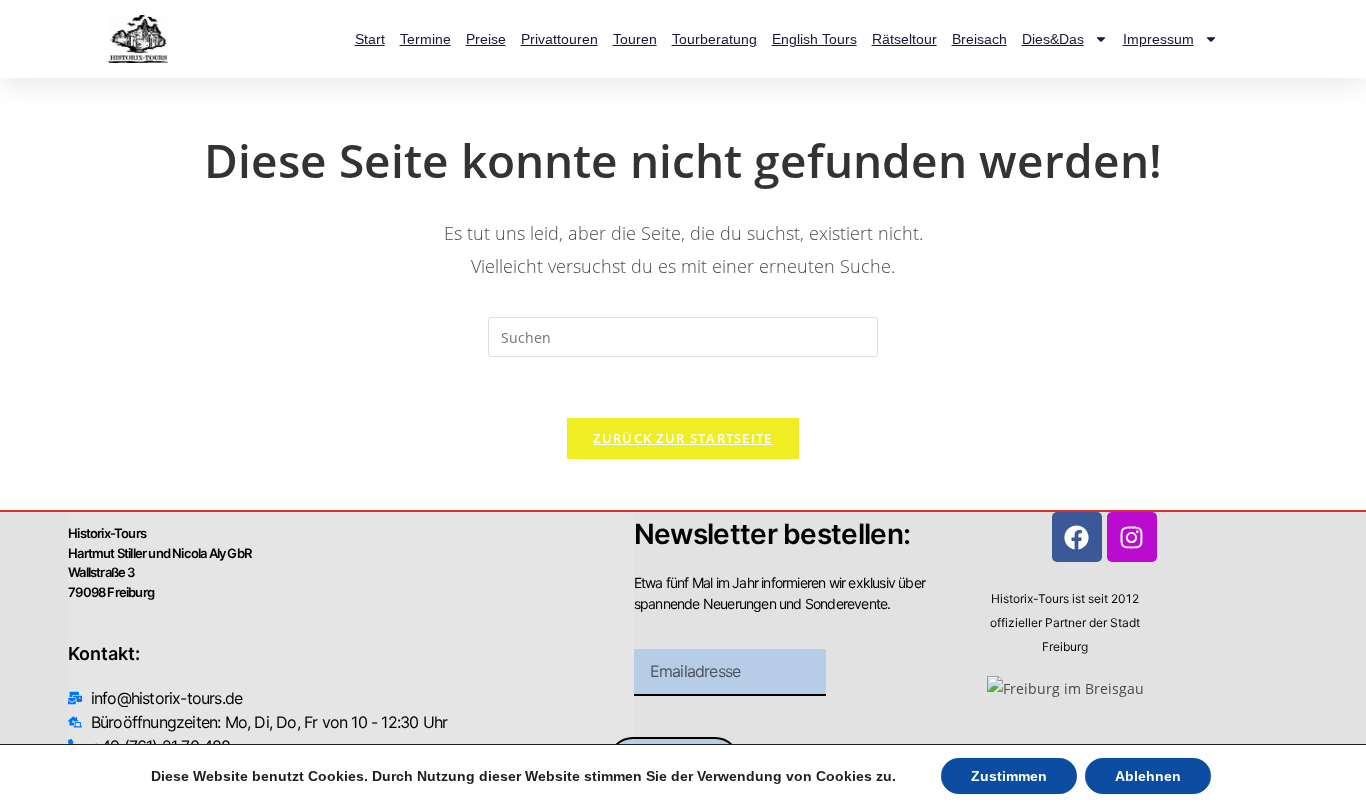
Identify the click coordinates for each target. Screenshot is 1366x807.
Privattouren (559, 39)
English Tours (814, 39)
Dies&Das (1053, 39)
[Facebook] (1077, 537)
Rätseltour (904, 39)
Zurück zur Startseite (682, 438)
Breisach (979, 39)
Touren (635, 39)
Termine (425, 39)
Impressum (1158, 39)
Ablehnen (1148, 776)
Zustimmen (1009, 776)
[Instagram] (1132, 537)
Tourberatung (714, 39)
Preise (486, 39)
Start (370, 39)
